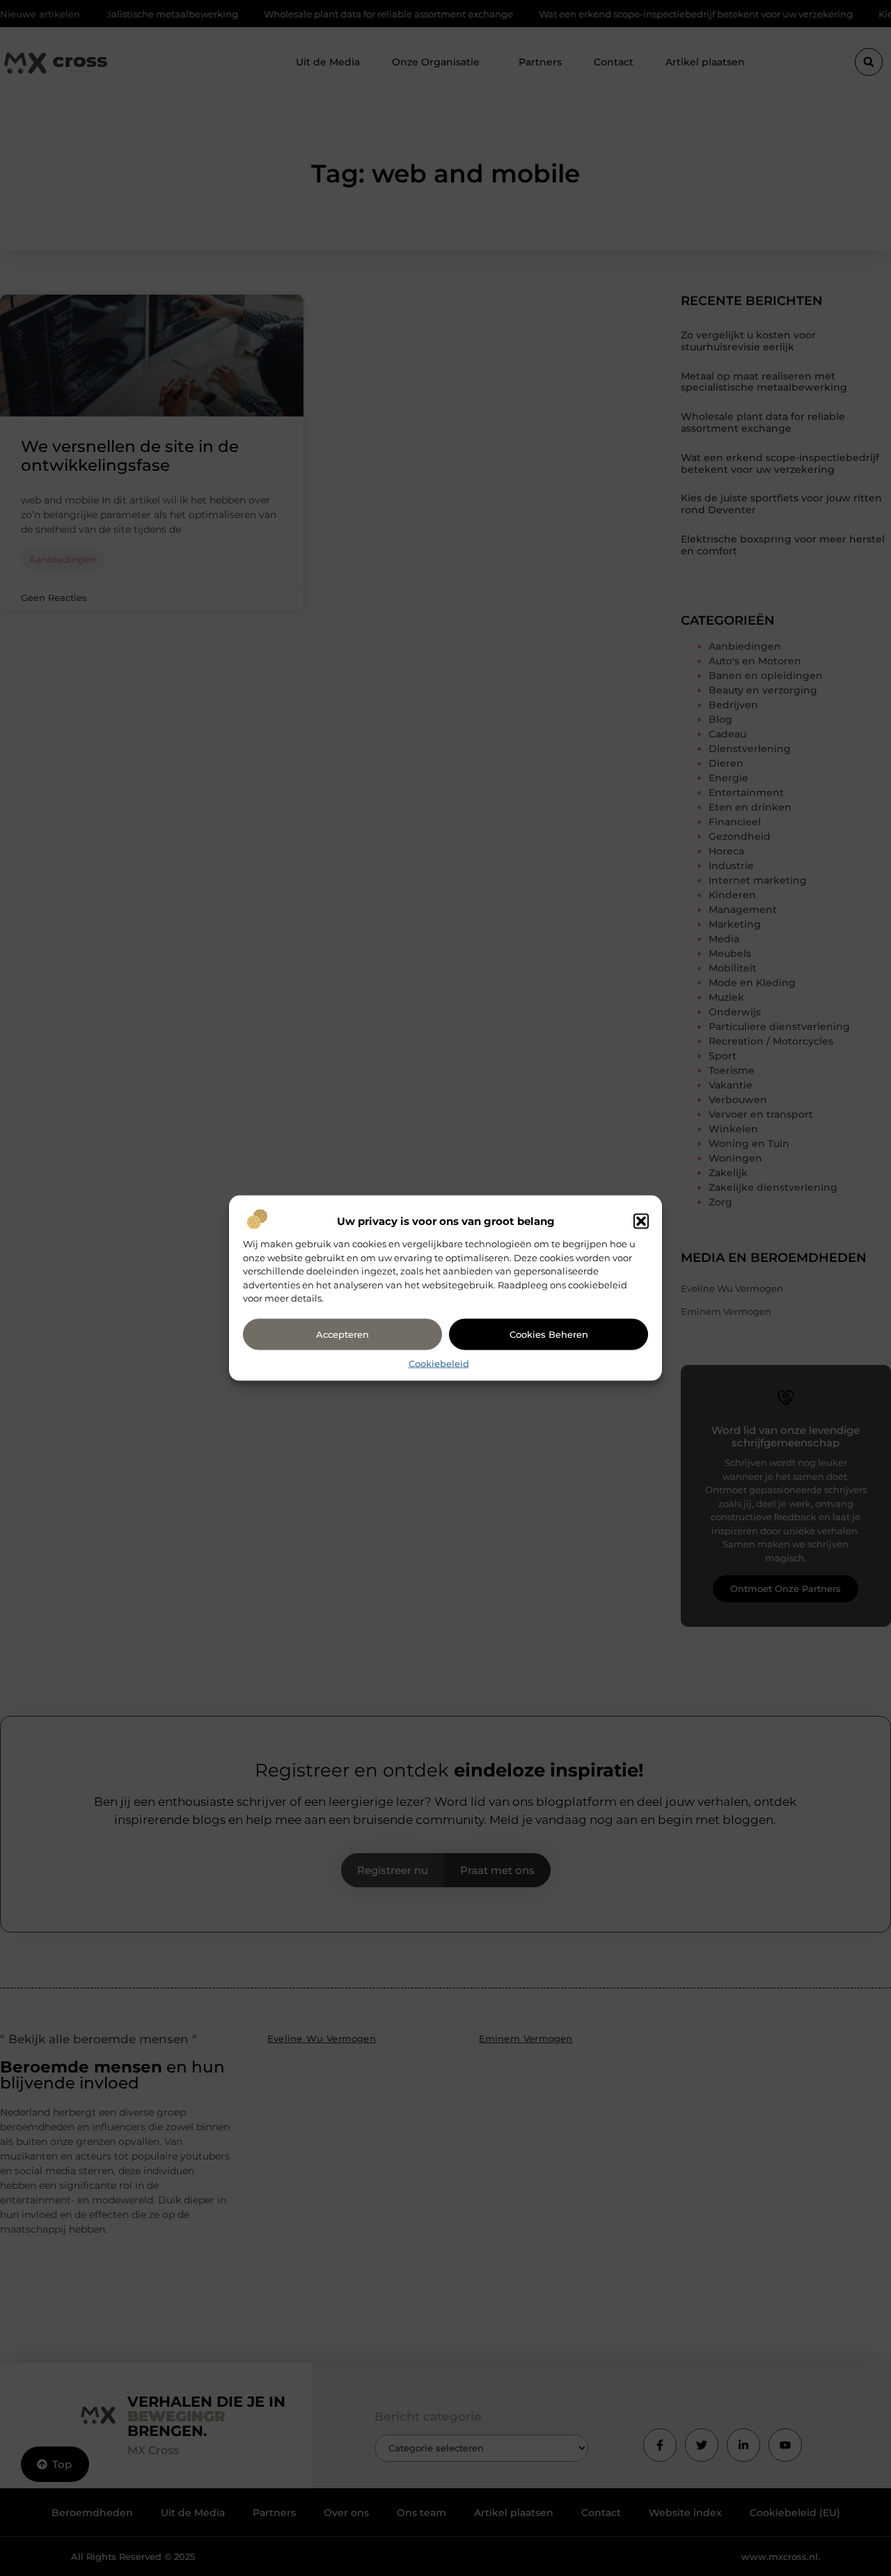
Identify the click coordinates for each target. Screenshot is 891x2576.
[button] (641, 1221)
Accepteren (342, 1334)
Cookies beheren (549, 1334)
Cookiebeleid (439, 1363)
